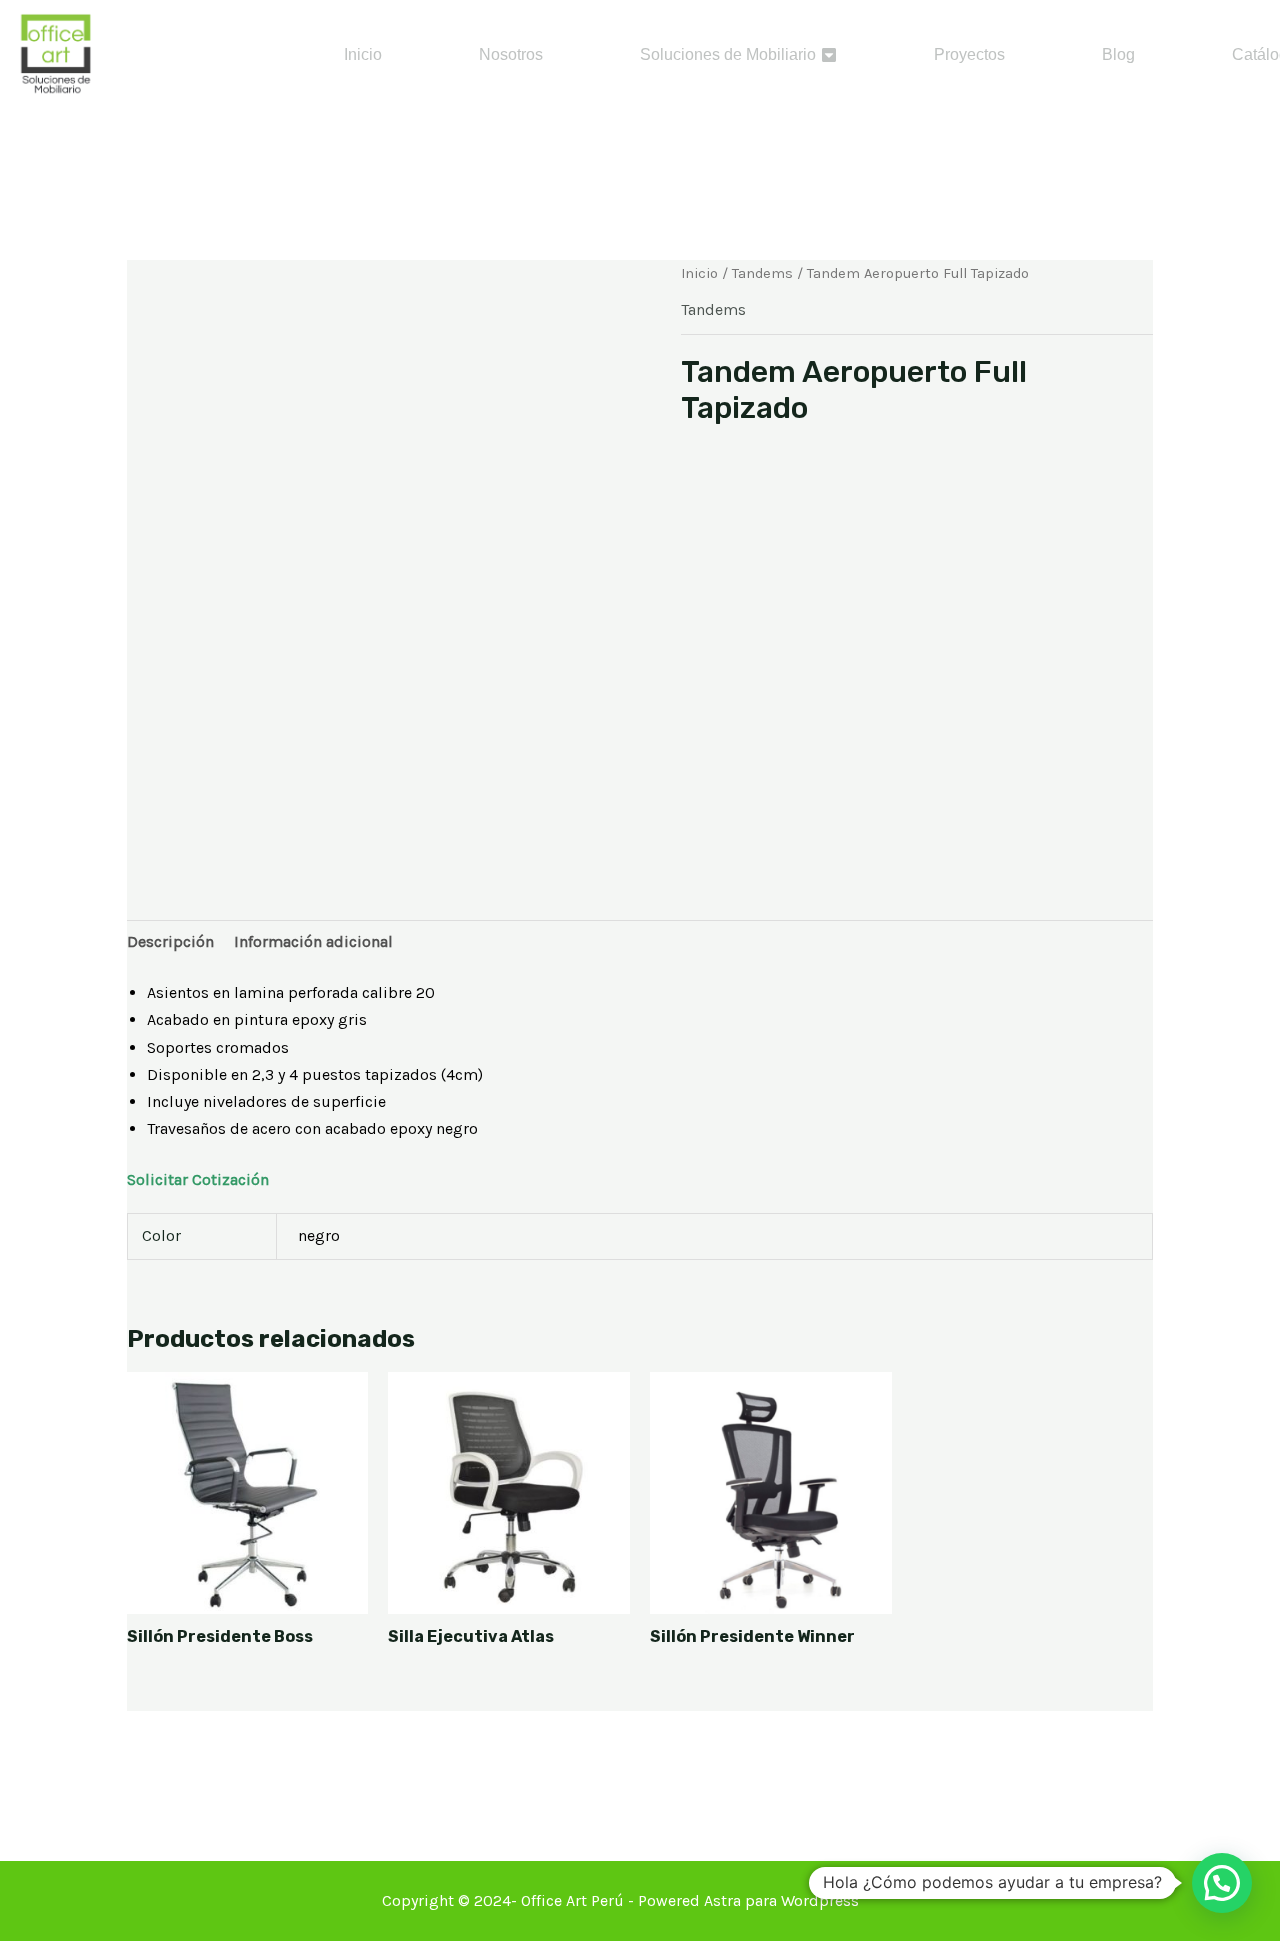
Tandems (762, 273)
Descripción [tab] (170, 941)
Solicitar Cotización (198, 1179)
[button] (1222, 1883)
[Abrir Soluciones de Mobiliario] (829, 55)
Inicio (699, 273)
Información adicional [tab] (313, 941)
